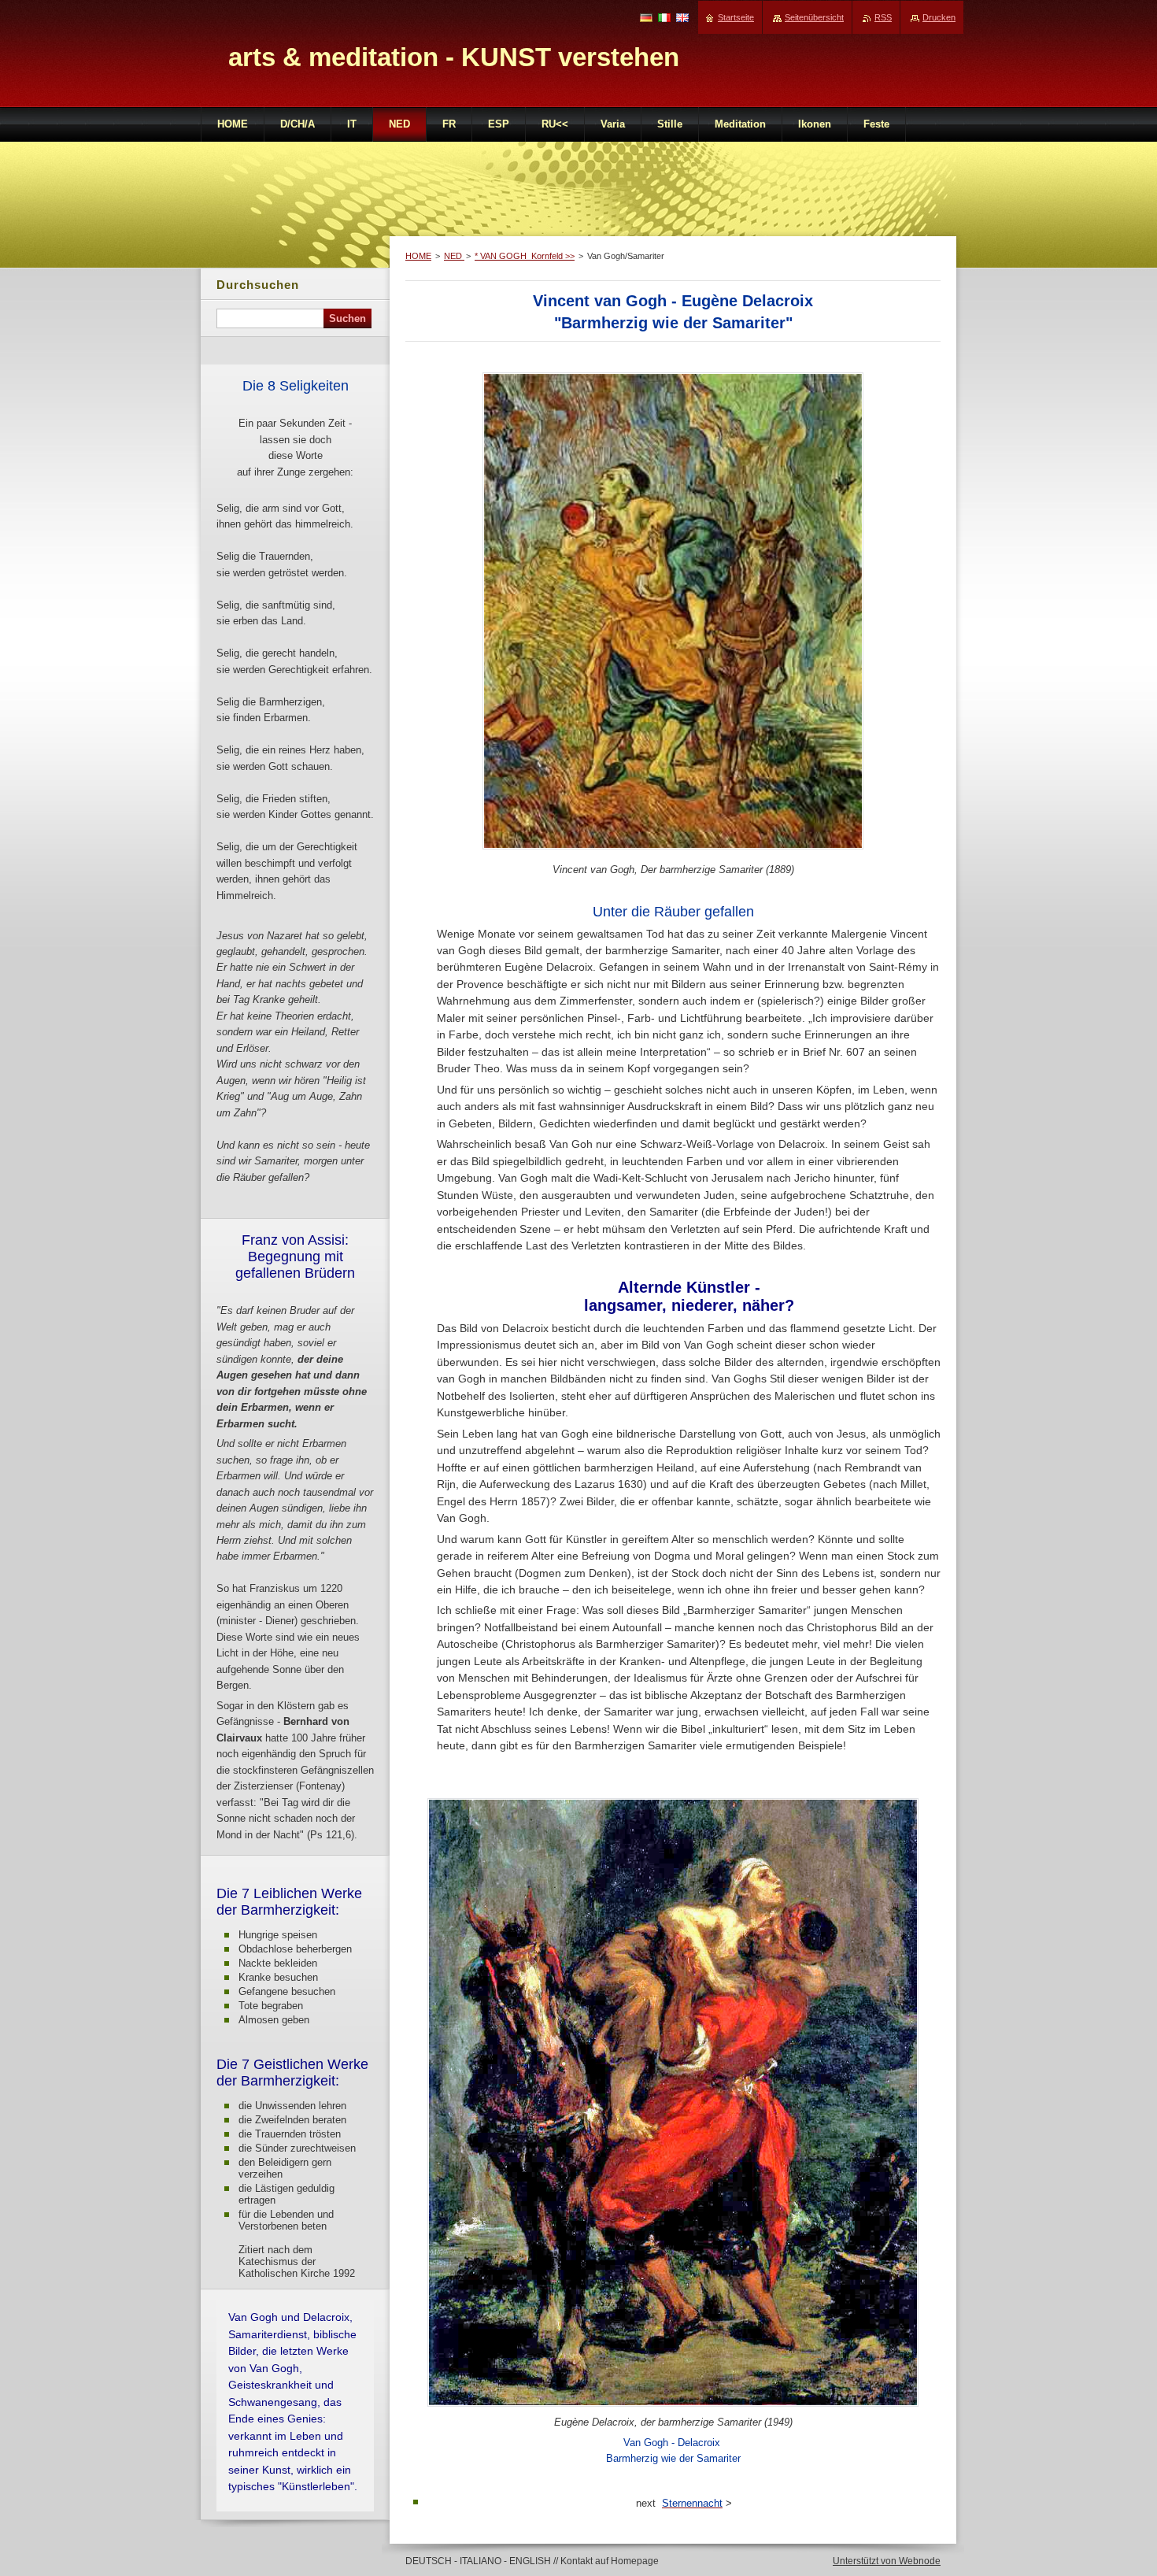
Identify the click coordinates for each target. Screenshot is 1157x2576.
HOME (418, 256)
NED (454, 256)
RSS (883, 17)
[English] (682, 17)
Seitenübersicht (814, 17)
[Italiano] (664, 17)
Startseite (736, 17)
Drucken (939, 17)
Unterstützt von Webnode (887, 2561)
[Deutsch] (646, 17)
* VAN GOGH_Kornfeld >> (525, 256)
